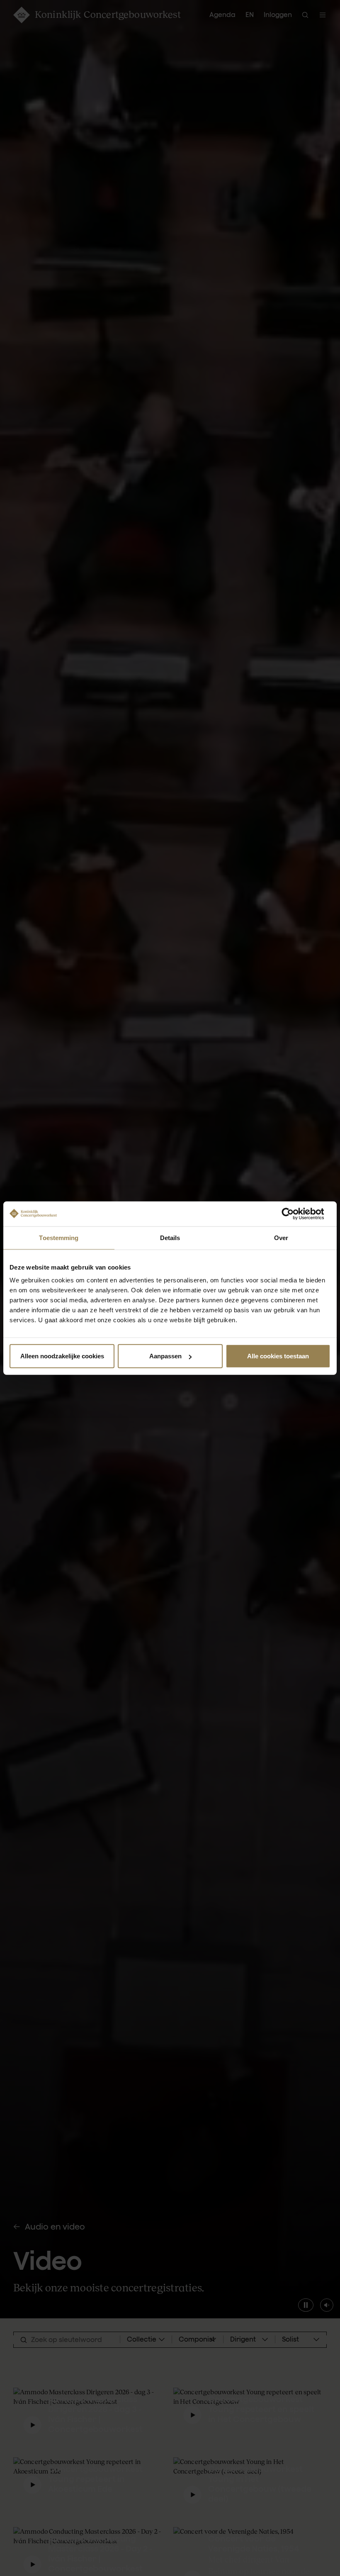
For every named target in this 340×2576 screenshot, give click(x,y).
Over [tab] (281, 1237)
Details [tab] (170, 1237)
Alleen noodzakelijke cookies (62, 1356)
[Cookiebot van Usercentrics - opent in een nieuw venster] (294, 1214)
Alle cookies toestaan (278, 1356)
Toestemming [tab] (59, 1237)
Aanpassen (165, 1356)
